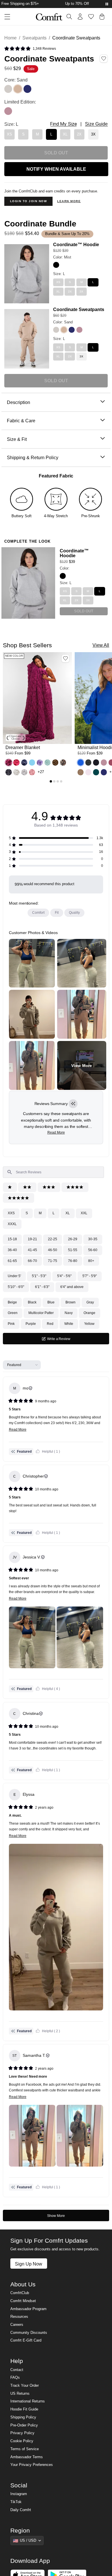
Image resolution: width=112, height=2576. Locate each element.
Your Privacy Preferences (32, 2465)
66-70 (32, 1261)
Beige (12, 1302)
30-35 (93, 1239)
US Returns (20, 2394)
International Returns (28, 2401)
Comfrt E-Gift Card (26, 2340)
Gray (90, 1302)
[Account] (80, 17)
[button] (30, 49)
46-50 (53, 1250)
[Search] (69, 17)
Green (13, 1313)
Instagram (19, 2494)
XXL (84, 1213)
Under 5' (14, 1276)
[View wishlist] (91, 17)
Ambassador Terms (27, 2457)
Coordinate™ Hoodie (76, 244)
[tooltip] (73, 1104)
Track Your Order (25, 2386)
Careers (17, 2325)
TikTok (16, 2502)
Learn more (69, 201)
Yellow (89, 1324)
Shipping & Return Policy (33, 457)
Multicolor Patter (41, 1313)
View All (101, 645)
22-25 (53, 1239)
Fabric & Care (21, 421)
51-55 (73, 1250)
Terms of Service (25, 2449)
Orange (89, 1313)
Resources (19, 2317)
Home (10, 38)
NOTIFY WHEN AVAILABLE (56, 169)
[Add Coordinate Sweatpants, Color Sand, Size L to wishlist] (104, 59)
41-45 (32, 1250)
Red (50, 1324)
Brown (71, 1302)
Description (19, 402)
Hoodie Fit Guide (24, 2409)
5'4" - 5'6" (64, 1276)
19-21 (32, 1239)
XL (68, 1213)
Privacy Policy (22, 2433)
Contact (17, 2370)
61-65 (12, 1261)
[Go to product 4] (61, 781)
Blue (51, 1302)
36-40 (12, 1250)
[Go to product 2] (54, 781)
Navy (69, 1313)
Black (32, 1302)
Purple (31, 1324)
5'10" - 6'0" (16, 1287)
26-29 (73, 1239)
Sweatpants (34, 38)
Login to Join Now (29, 201)
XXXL (12, 1224)
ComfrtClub (20, 2293)
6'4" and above (72, 1287)
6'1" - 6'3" (42, 1287)
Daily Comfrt (21, 2510)
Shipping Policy (23, 2417)
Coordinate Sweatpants (79, 309)
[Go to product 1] (51, 781)
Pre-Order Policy (24, 2425)
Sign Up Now (29, 2264)
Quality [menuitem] (74, 913)
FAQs (15, 2378)
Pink (11, 1324)
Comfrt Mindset (23, 2301)
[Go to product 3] (58, 781)
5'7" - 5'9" (90, 1276)
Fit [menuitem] (57, 913)
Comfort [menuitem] (38, 913)
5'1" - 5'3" (39, 1276)
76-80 (73, 1261)
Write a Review (65, 1340)
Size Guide (96, 124)
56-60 (93, 1250)
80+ (91, 1261)
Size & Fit (17, 439)
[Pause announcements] (107, 4)
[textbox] (53, 1172)
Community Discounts (29, 2333)
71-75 (53, 1261)
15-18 (12, 1239)
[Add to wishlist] (65, 658)
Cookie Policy (22, 2441)
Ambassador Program (28, 2309)
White (69, 1324)
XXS (11, 1213)
